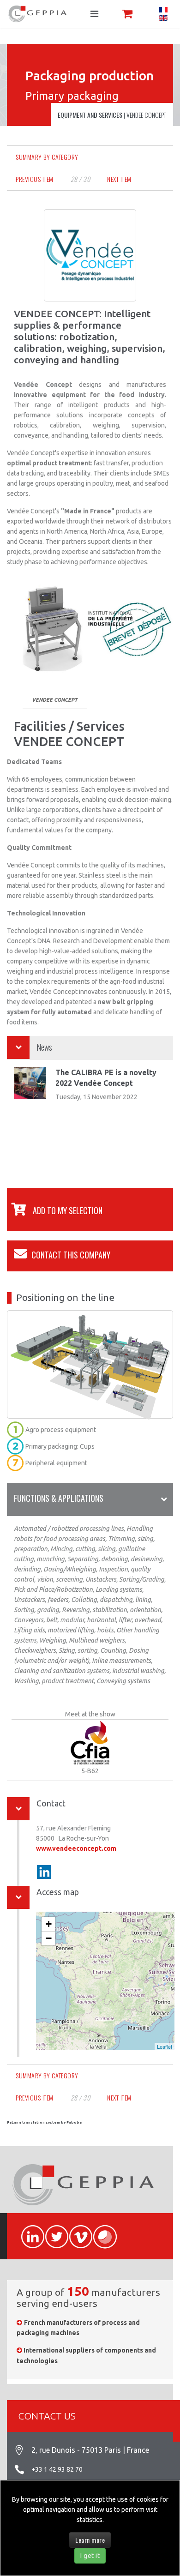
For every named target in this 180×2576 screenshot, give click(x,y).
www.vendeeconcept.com (76, 1848)
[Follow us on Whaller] (101, 2232)
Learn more (90, 2540)
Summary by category (47, 157)
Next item (119, 179)
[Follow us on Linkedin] (44, 1872)
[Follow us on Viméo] (77, 2232)
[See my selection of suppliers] (127, 14)
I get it (90, 2556)
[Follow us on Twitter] (53, 2232)
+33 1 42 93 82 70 (57, 2469)
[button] (55, 1210)
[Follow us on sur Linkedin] (29, 2232)
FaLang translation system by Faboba (44, 2122)
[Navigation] (94, 14)
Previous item (35, 179)
